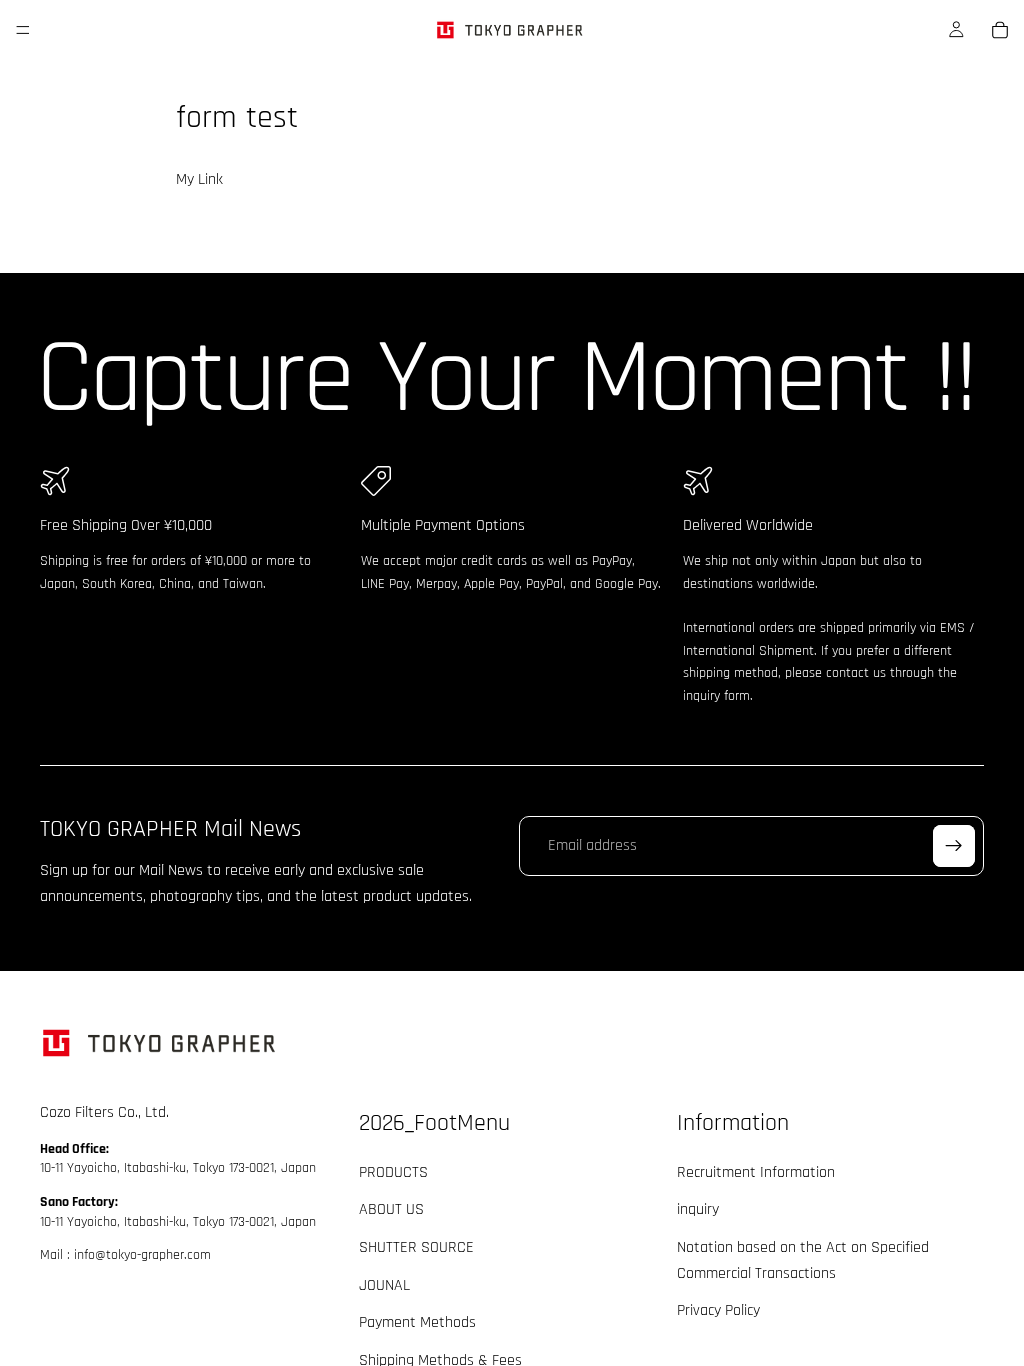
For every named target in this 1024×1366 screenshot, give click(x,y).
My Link (199, 179)
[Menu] (23, 30)
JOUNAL (384, 1284)
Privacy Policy (718, 1310)
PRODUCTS (393, 1171)
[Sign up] (954, 846)
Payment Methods (417, 1322)
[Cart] (1000, 30)
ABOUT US (391, 1209)
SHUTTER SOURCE (416, 1247)
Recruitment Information (756, 1171)
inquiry (698, 1209)
